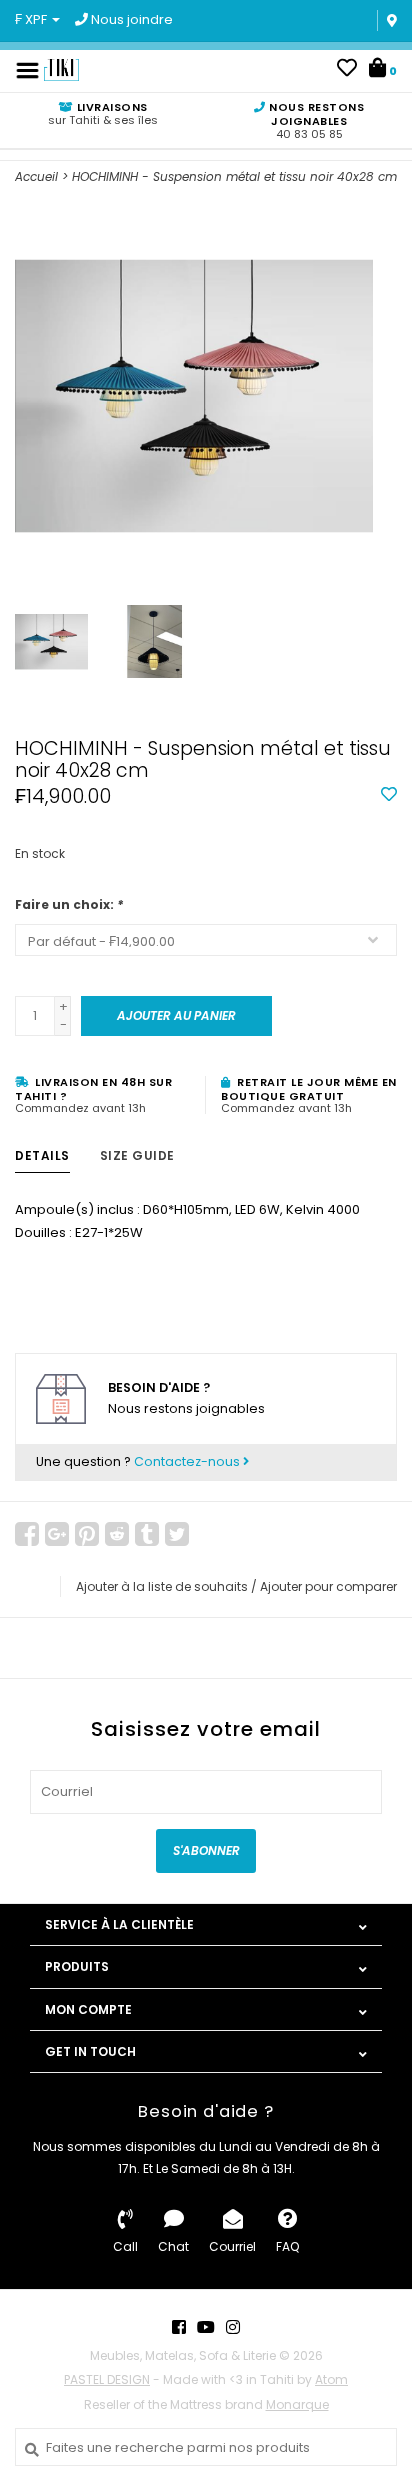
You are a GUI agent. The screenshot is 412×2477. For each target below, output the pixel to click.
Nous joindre (130, 19)
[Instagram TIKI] (233, 2327)
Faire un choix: (69, 904)
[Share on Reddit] (117, 1534)
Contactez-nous (188, 1461)
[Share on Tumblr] (147, 1534)
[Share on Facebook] (27, 1534)
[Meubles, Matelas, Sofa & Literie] (61, 69)
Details (42, 1155)
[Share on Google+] (57, 1534)
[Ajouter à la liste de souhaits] (389, 795)
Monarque (297, 2404)
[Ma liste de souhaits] (347, 70)
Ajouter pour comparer (328, 1586)
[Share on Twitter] (177, 1534)
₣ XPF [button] (32, 19)
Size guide (137, 1155)
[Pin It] (87, 1534)
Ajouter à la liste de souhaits (162, 1586)
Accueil (36, 176)
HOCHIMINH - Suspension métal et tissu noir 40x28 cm (234, 176)
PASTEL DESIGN (107, 2379)
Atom (331, 2379)
